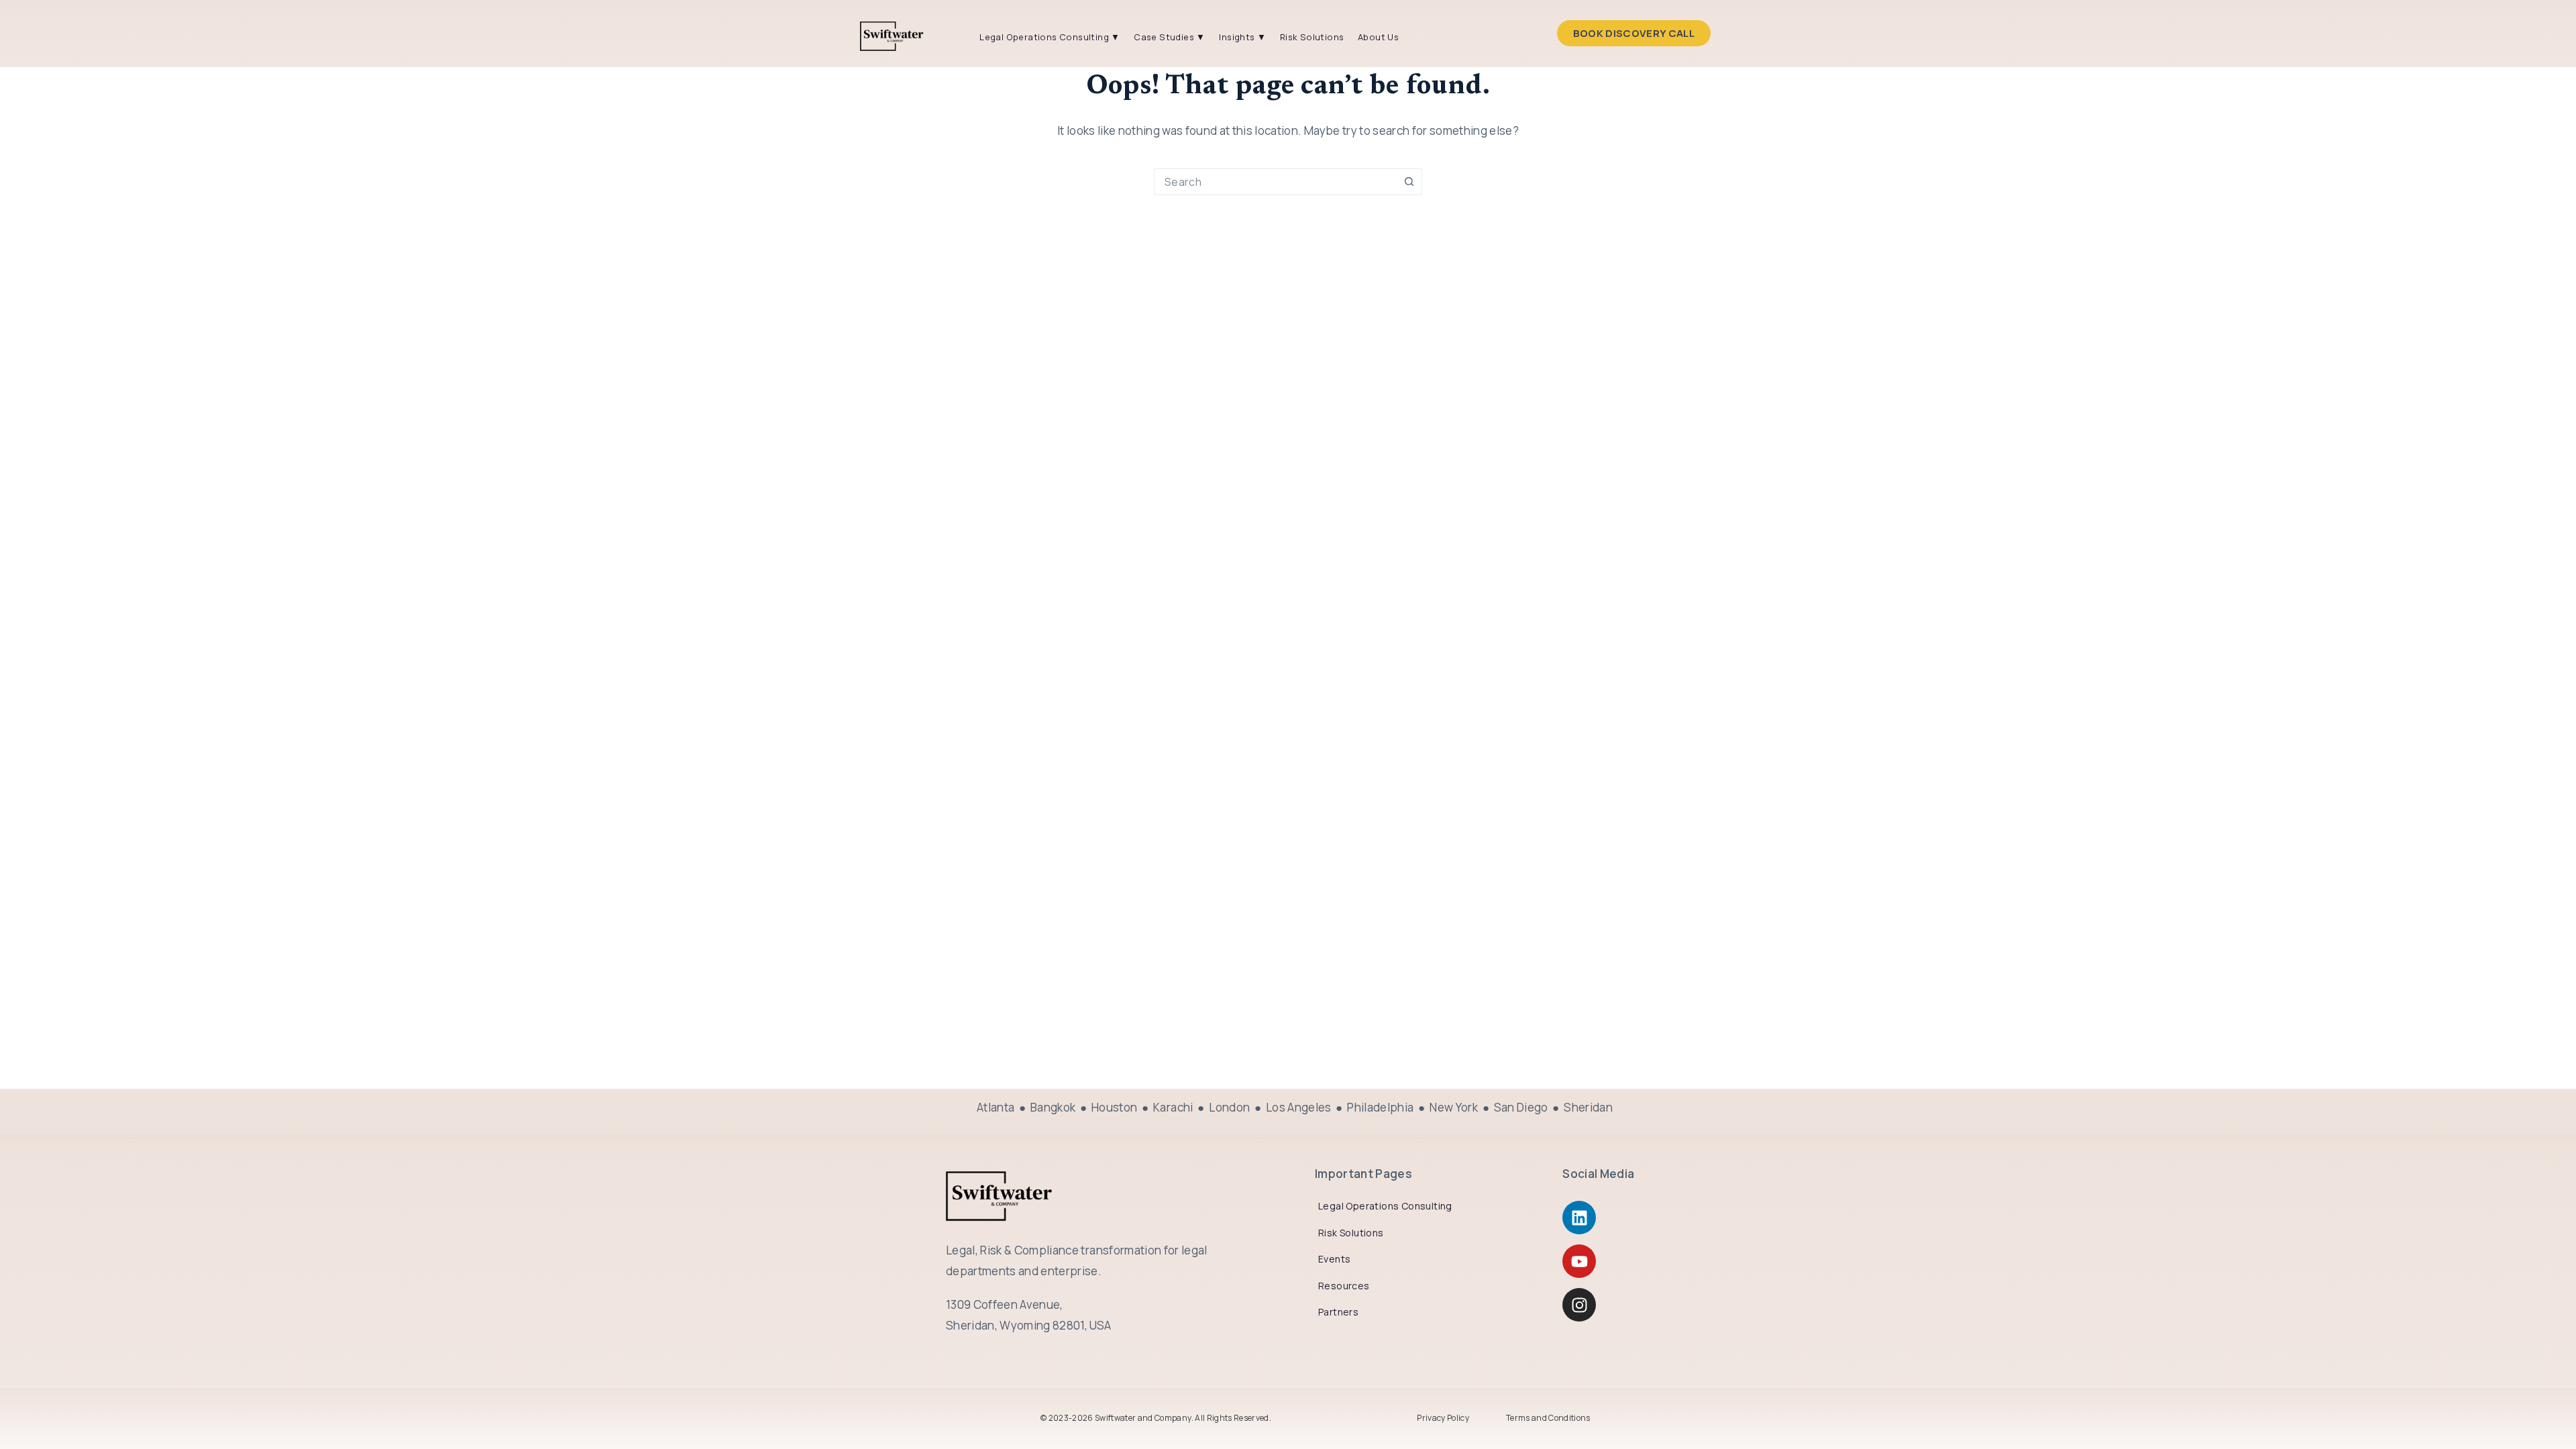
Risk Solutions (1312, 37)
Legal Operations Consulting (1385, 1206)
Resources (1344, 1286)
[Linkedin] (1579, 1218)
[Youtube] (1579, 1261)
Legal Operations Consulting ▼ (1050, 37)
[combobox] (1275, 182)
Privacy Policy (1443, 1418)
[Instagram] (1579, 1305)
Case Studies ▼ (1170, 37)
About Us (1378, 37)
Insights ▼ (1242, 37)
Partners (1338, 1312)
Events (1334, 1259)
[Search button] (1409, 182)
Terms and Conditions (1548, 1418)
